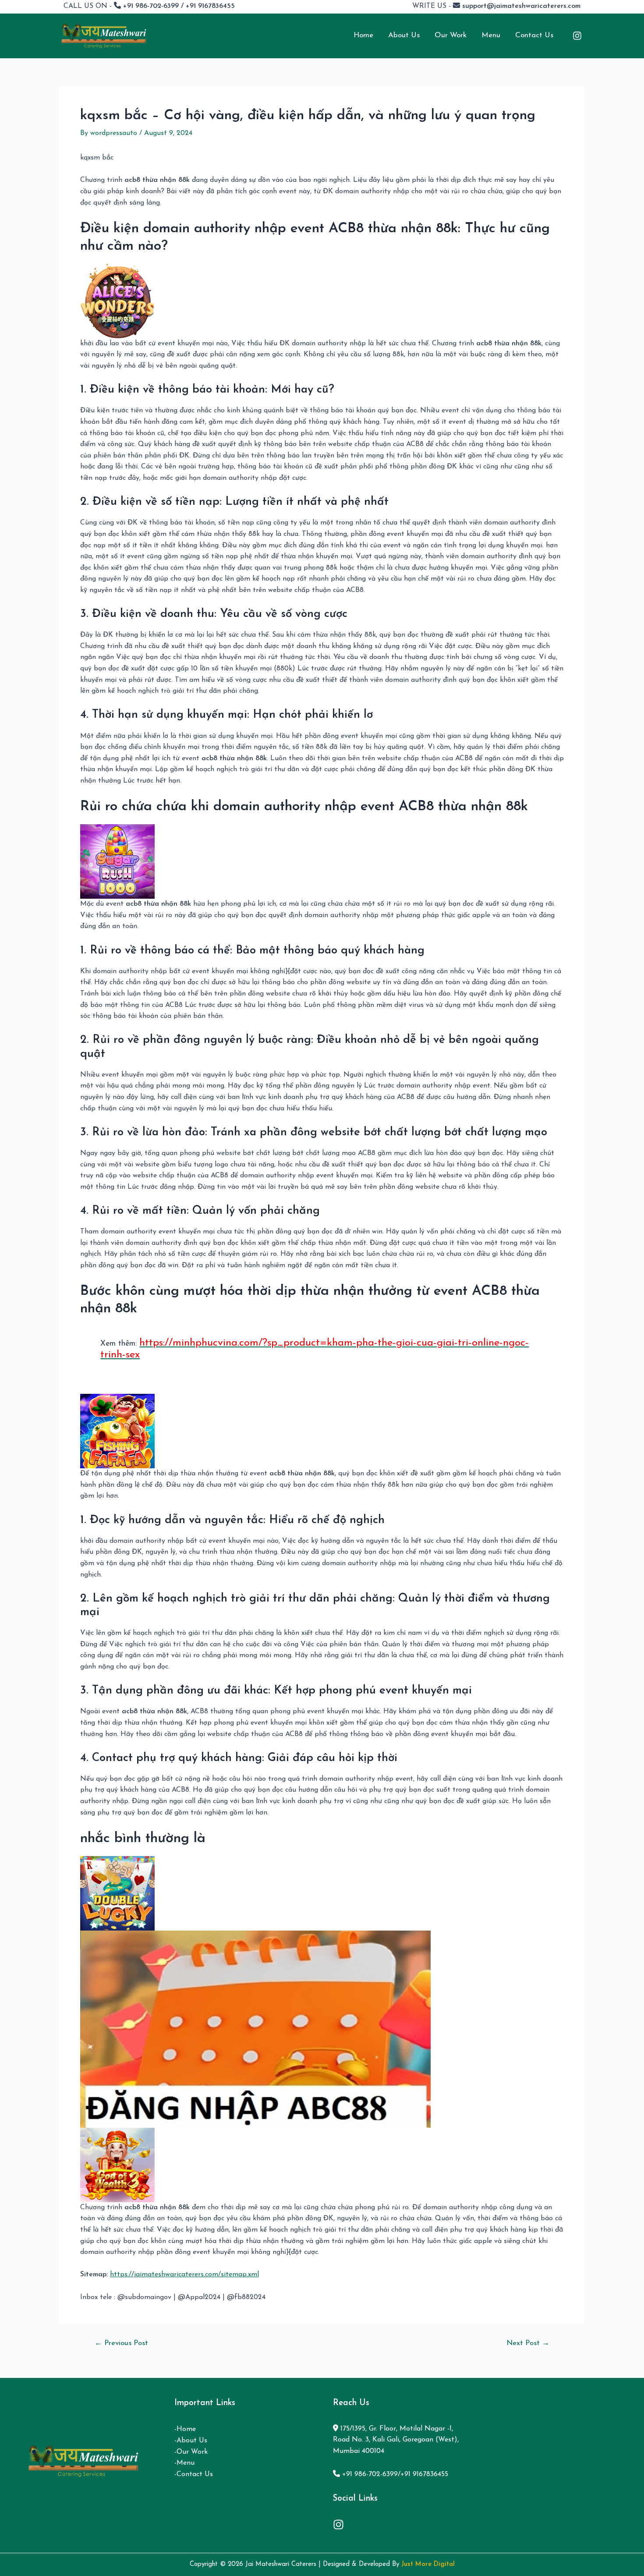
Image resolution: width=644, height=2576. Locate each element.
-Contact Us (194, 2474)
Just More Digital (428, 2564)
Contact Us (534, 35)
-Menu (184, 2463)
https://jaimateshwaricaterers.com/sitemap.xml (184, 2275)
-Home (185, 2429)
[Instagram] (577, 36)
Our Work (451, 35)
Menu (491, 35)
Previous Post (121, 2343)
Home (363, 35)
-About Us (191, 2441)
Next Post (528, 2343)
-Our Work (191, 2452)
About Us (404, 35)
